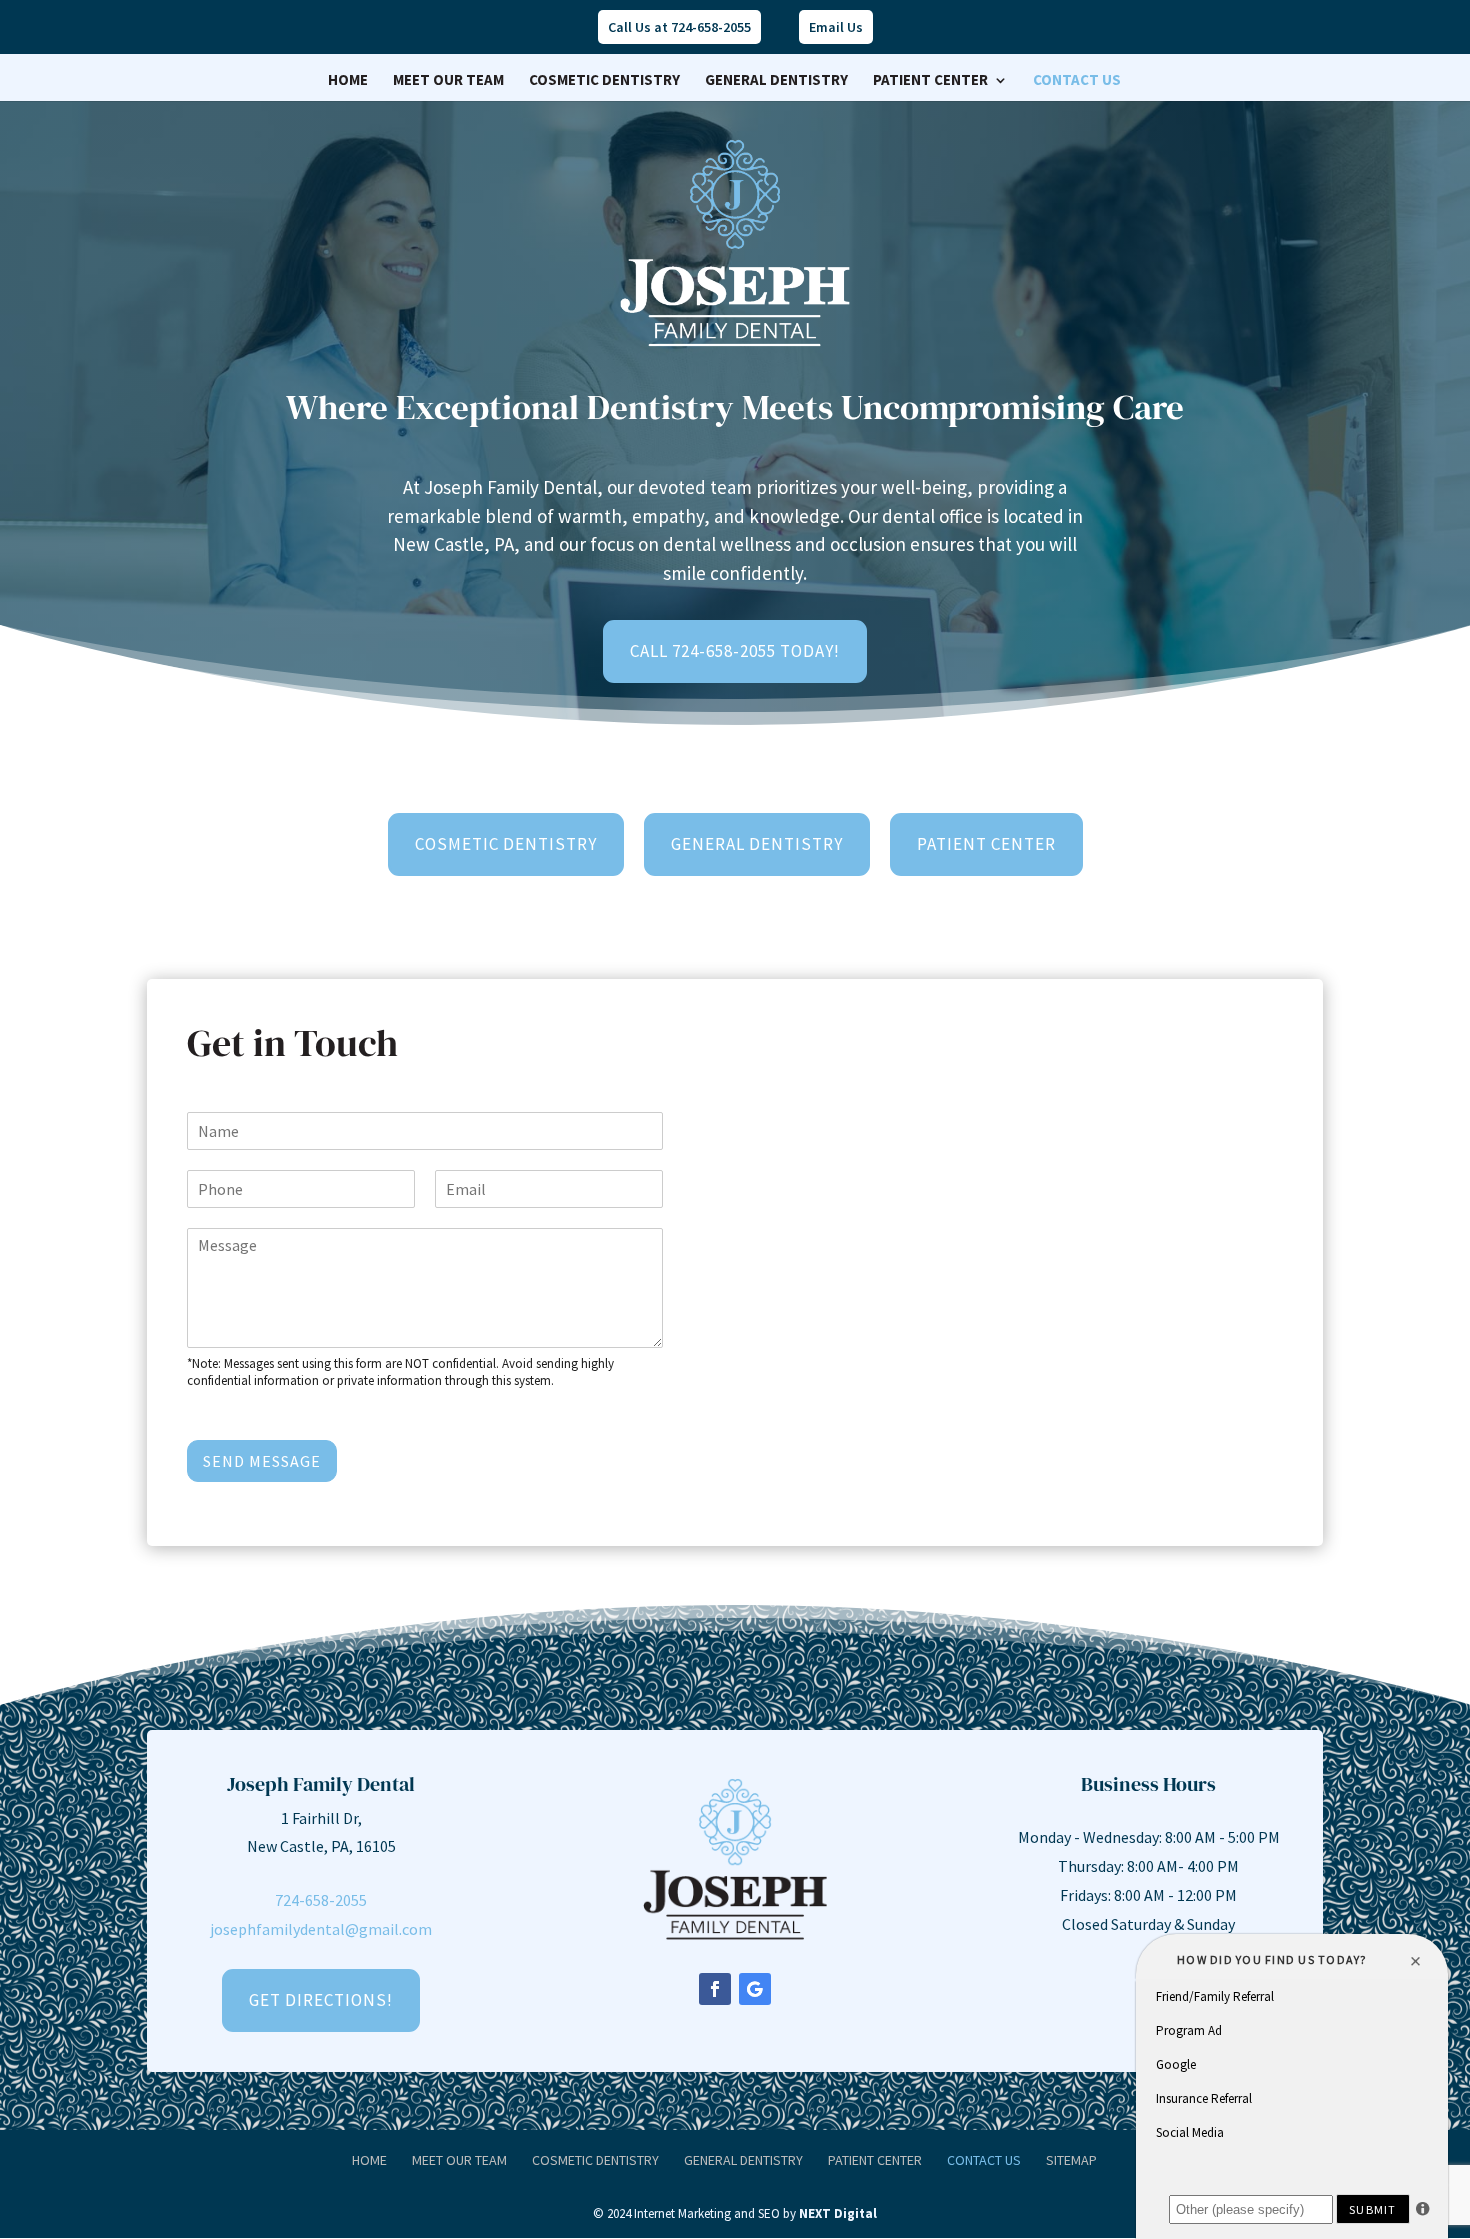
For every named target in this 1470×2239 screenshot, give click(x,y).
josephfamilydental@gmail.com (321, 1929)
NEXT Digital (838, 2213)
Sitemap (1071, 2160)
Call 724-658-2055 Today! (735, 651)
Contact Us (1077, 81)
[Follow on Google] (755, 1989)
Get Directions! (321, 2000)
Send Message (262, 1461)
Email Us (836, 27)
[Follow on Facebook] (715, 1989)
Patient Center (930, 81)
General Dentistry (776, 81)
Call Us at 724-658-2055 (679, 27)
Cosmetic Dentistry (604, 81)
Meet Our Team (448, 81)
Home (348, 81)
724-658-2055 (321, 1900)
